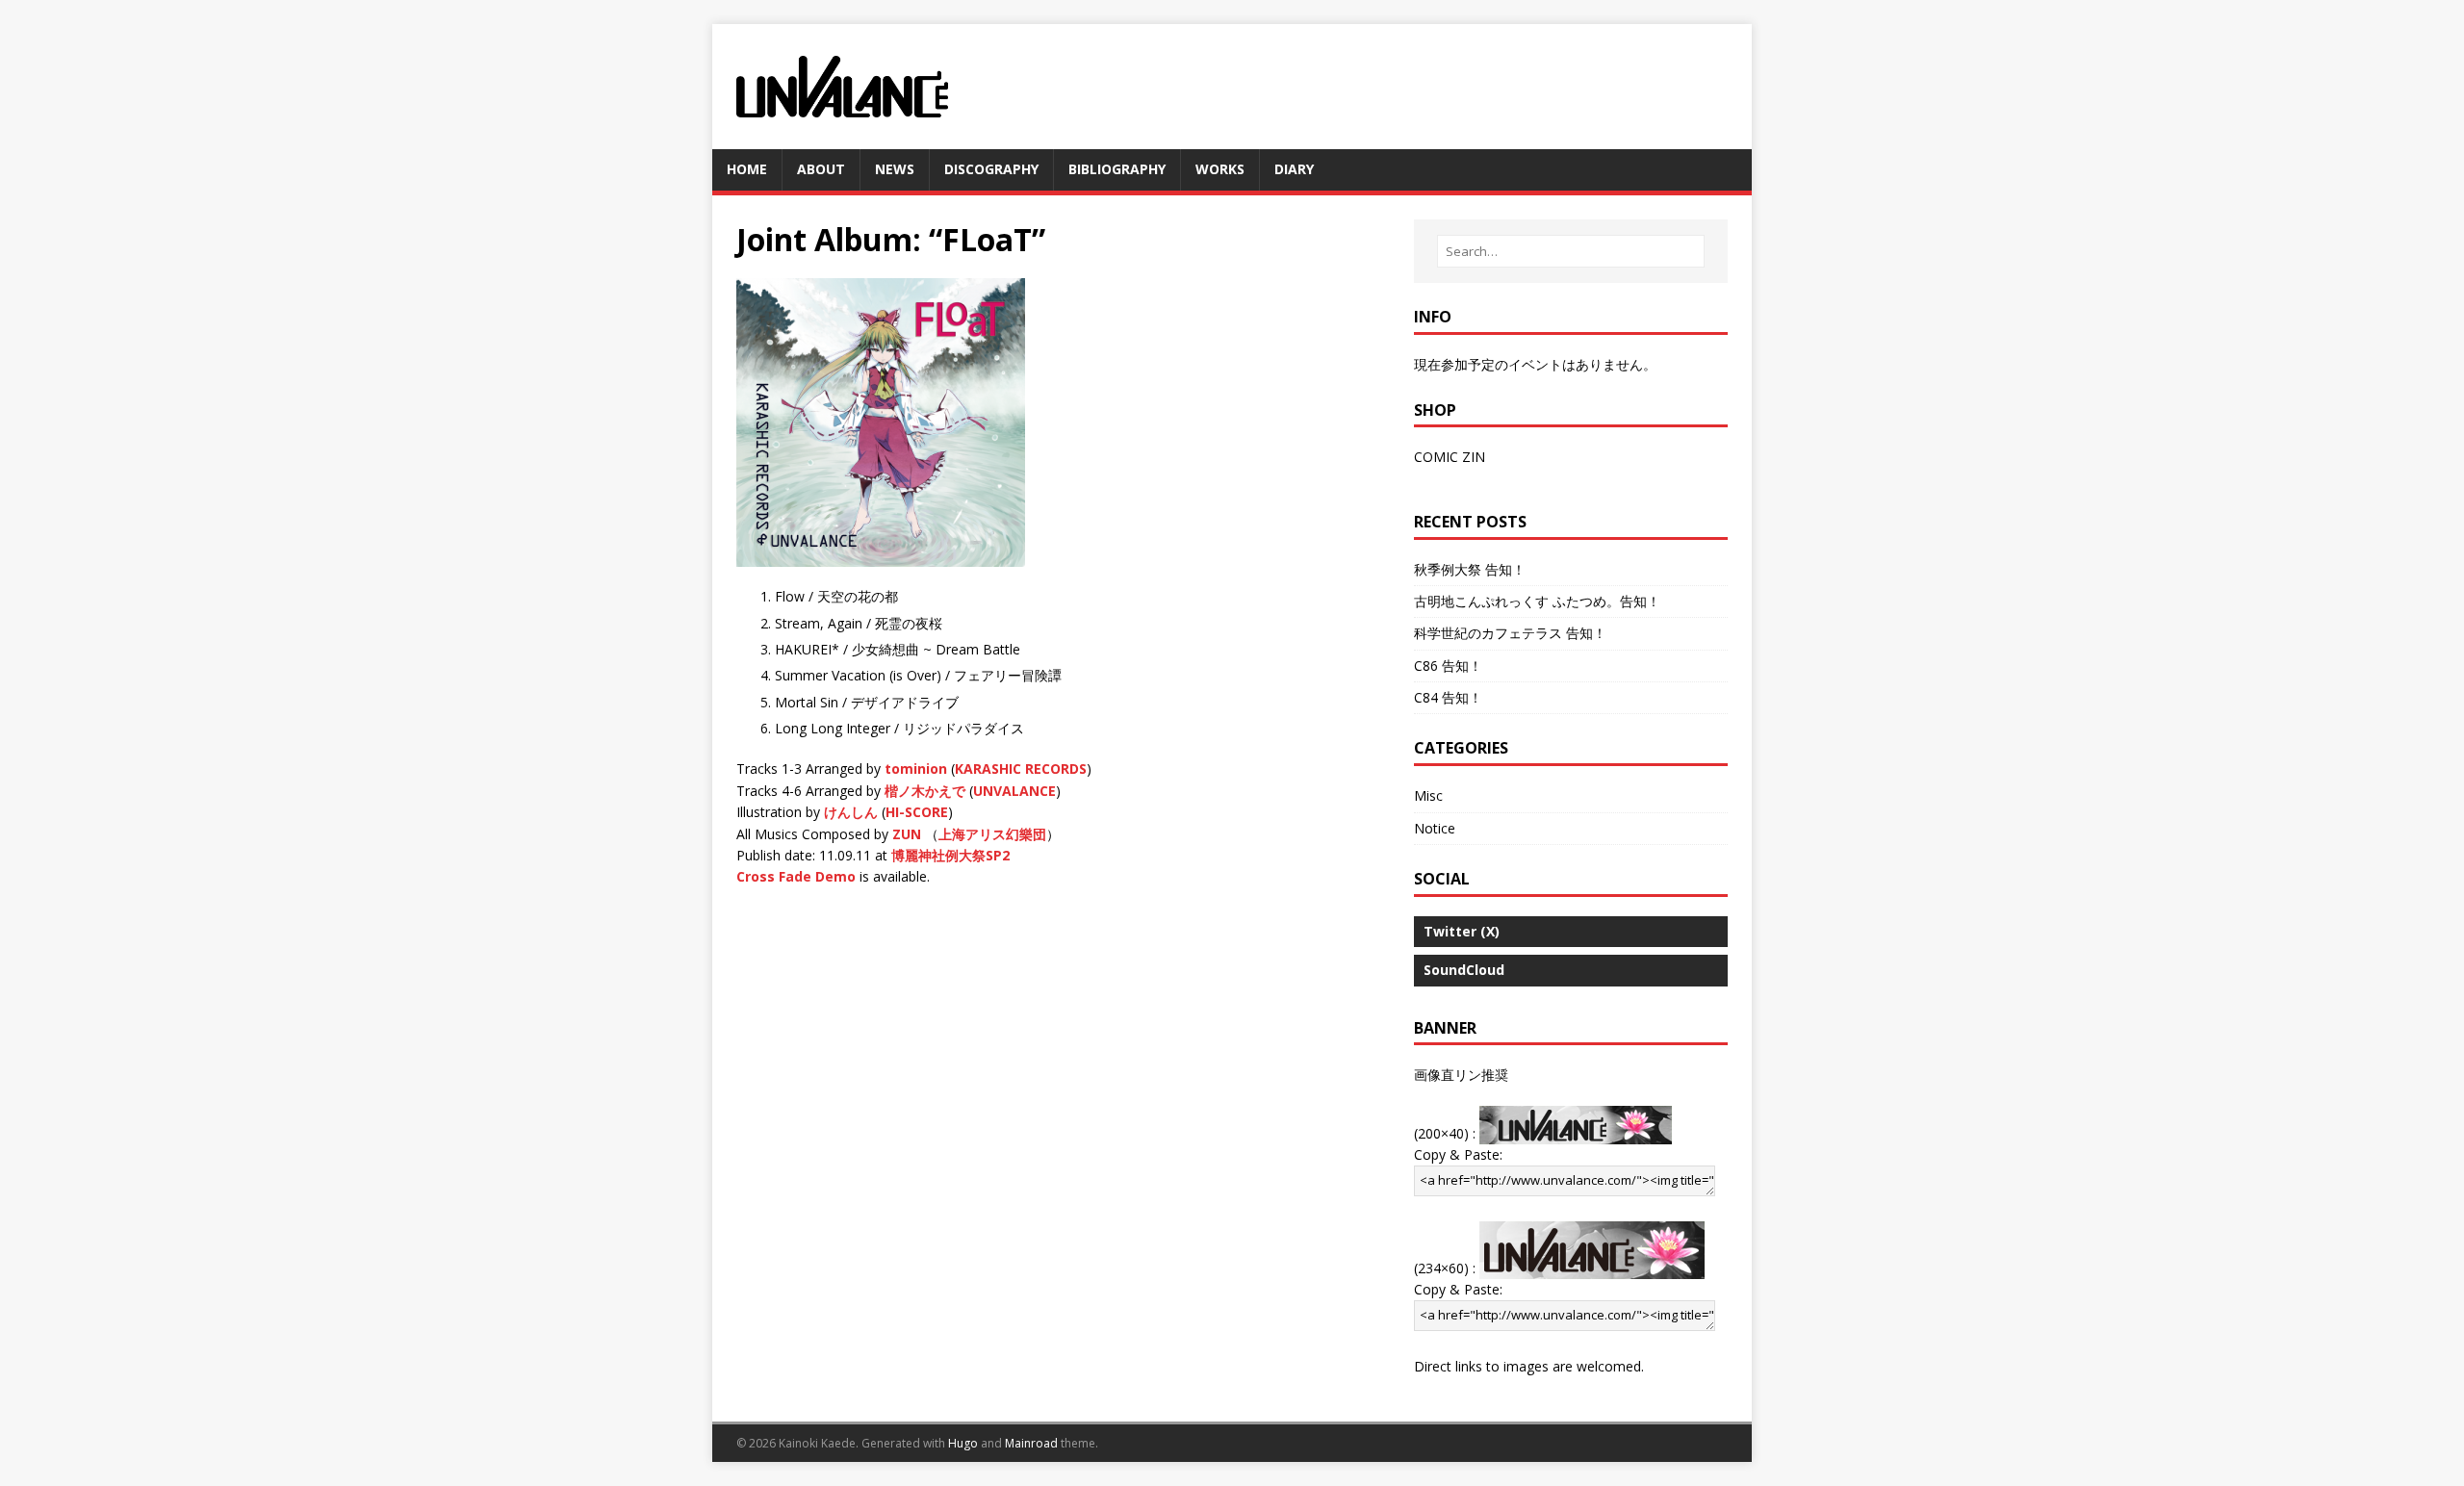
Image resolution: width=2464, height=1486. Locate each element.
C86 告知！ (1448, 666)
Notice (1435, 828)
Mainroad (1031, 1443)
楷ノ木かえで (925, 791)
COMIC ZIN (1450, 457)
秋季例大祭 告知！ (1470, 569)
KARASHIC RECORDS (1021, 769)
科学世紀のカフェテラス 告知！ (1510, 633)
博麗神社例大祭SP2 (950, 855)
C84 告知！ (1448, 697)
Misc (1428, 795)
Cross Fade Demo (796, 876)
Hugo (963, 1443)
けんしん (851, 812)
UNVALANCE (1014, 791)
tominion (916, 769)
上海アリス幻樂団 (992, 834)
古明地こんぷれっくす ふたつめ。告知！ (1537, 601)
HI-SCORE (917, 812)
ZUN (907, 834)
